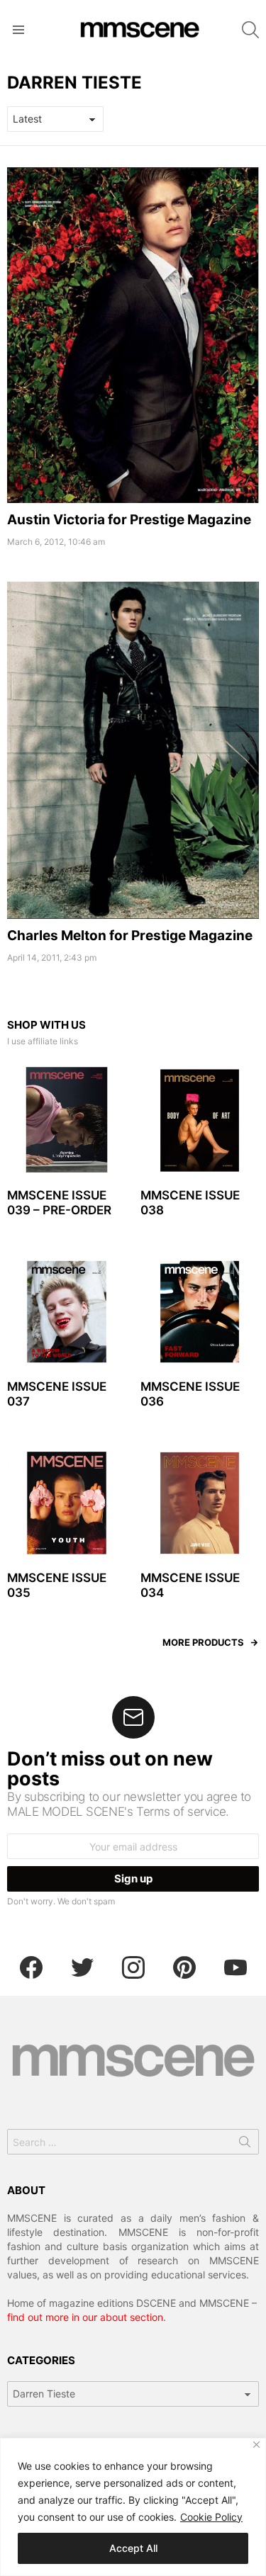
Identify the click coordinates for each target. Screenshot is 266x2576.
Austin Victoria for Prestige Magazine (129, 520)
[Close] (256, 2445)
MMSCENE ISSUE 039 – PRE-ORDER (59, 1203)
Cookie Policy (211, 2517)
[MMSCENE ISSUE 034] (200, 1503)
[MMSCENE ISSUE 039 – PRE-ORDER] (67, 1121)
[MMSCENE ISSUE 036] (200, 1312)
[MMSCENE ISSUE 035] (67, 1503)
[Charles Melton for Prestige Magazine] (133, 750)
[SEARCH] (250, 30)
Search (245, 2145)
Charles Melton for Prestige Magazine (130, 936)
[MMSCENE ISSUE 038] (200, 1121)
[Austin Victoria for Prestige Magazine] (133, 335)
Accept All (133, 2548)
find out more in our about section (85, 2317)
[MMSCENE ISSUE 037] (67, 1312)
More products (203, 1642)
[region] (133, 2507)
